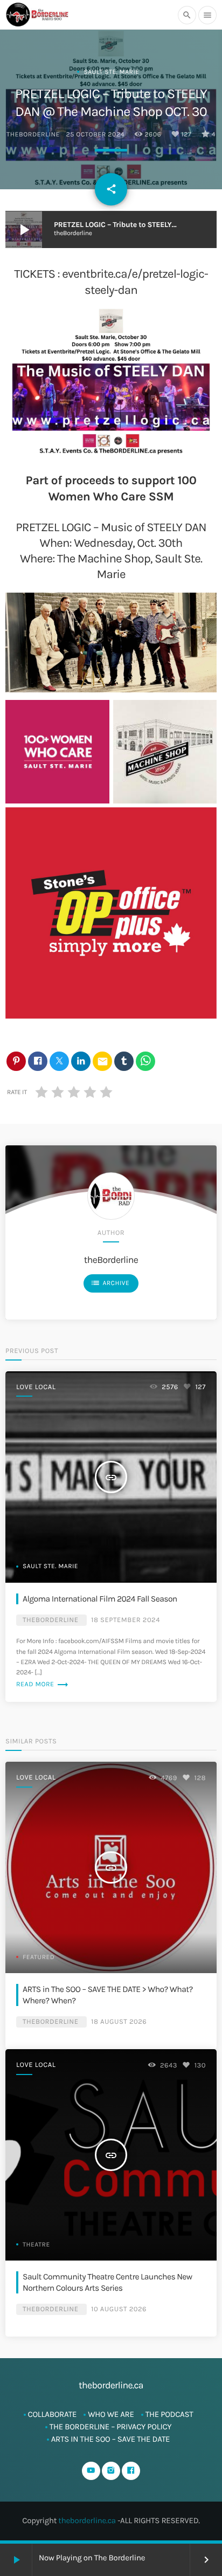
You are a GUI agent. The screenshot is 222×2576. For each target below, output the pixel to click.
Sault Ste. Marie (111, 72)
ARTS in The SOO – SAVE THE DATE (111, 2439)
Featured (39, 1957)
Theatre (36, 2245)
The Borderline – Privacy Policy (111, 2427)
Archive (110, 1283)
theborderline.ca (87, 2520)
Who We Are (111, 2414)
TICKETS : (38, 274)
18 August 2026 (119, 2022)
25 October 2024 (95, 135)
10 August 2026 (119, 2309)
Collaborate (53, 2414)
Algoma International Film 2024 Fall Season (100, 1599)
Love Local (36, 1387)
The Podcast (169, 2414)
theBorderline (33, 135)
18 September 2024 (126, 1620)
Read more (43, 1685)
